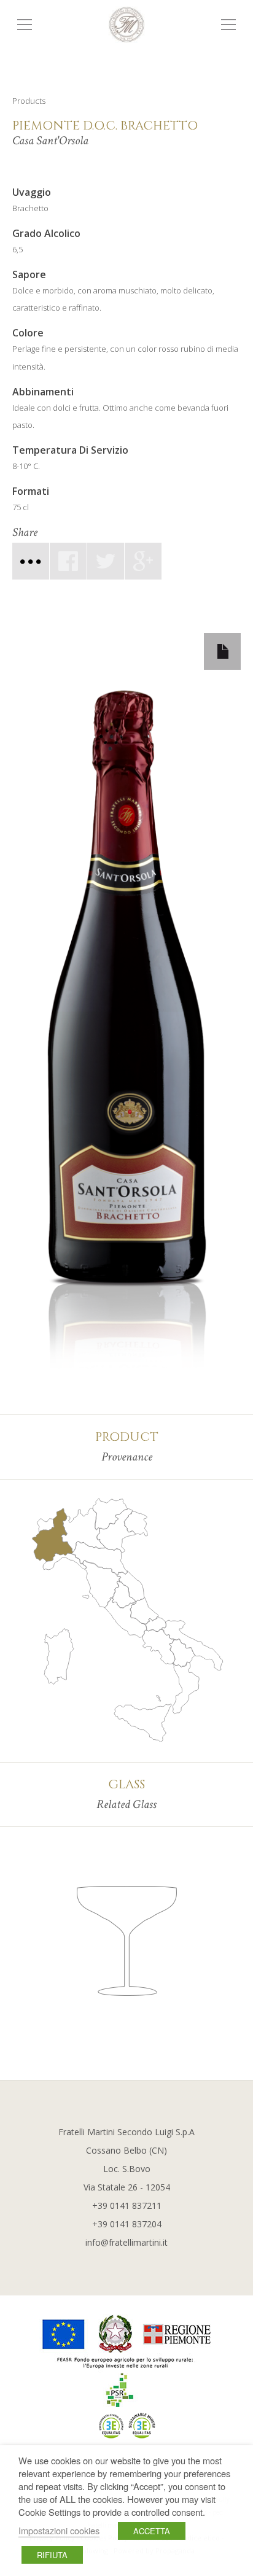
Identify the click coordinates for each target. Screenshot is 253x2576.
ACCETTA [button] (152, 2531)
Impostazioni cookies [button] (59, 2530)
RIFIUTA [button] (52, 2555)
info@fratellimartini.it (126, 2242)
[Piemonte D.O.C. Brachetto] (106, 561)
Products (29, 101)
